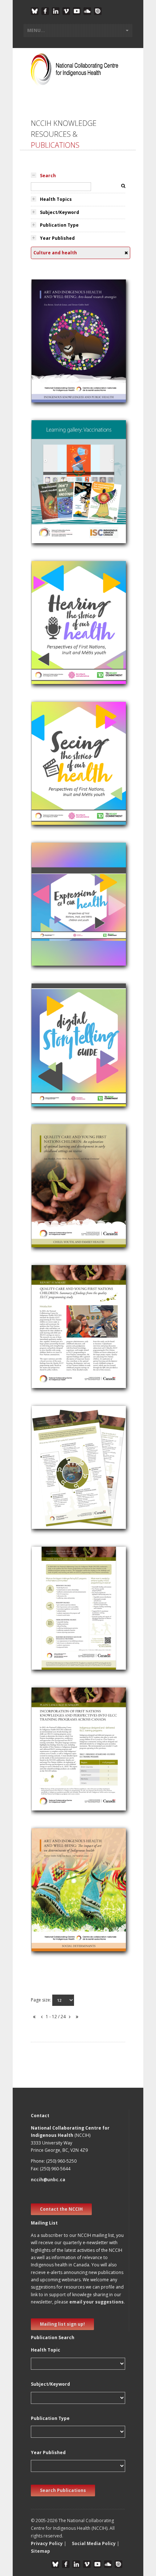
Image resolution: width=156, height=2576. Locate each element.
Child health (49, 632)
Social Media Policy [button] (94, 2543)
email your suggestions (97, 2302)
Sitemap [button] (40, 2551)
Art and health (52, 341)
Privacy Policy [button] (47, 2543)
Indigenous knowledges (63, 350)
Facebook (45, 11)
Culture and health (57, 359)
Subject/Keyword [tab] (59, 212)
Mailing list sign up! (62, 2324)
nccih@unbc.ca (48, 2180)
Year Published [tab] (57, 238)
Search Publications (63, 2490)
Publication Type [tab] (59, 225)
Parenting (46, 1195)
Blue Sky (35, 11)
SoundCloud (87, 11)
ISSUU (98, 11)
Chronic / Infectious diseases (69, 481)
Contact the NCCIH (61, 2209)
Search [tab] (48, 176)
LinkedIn (56, 11)
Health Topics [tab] (56, 199)
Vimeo (66, 11)
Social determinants (58, 1899)
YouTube (77, 11)
